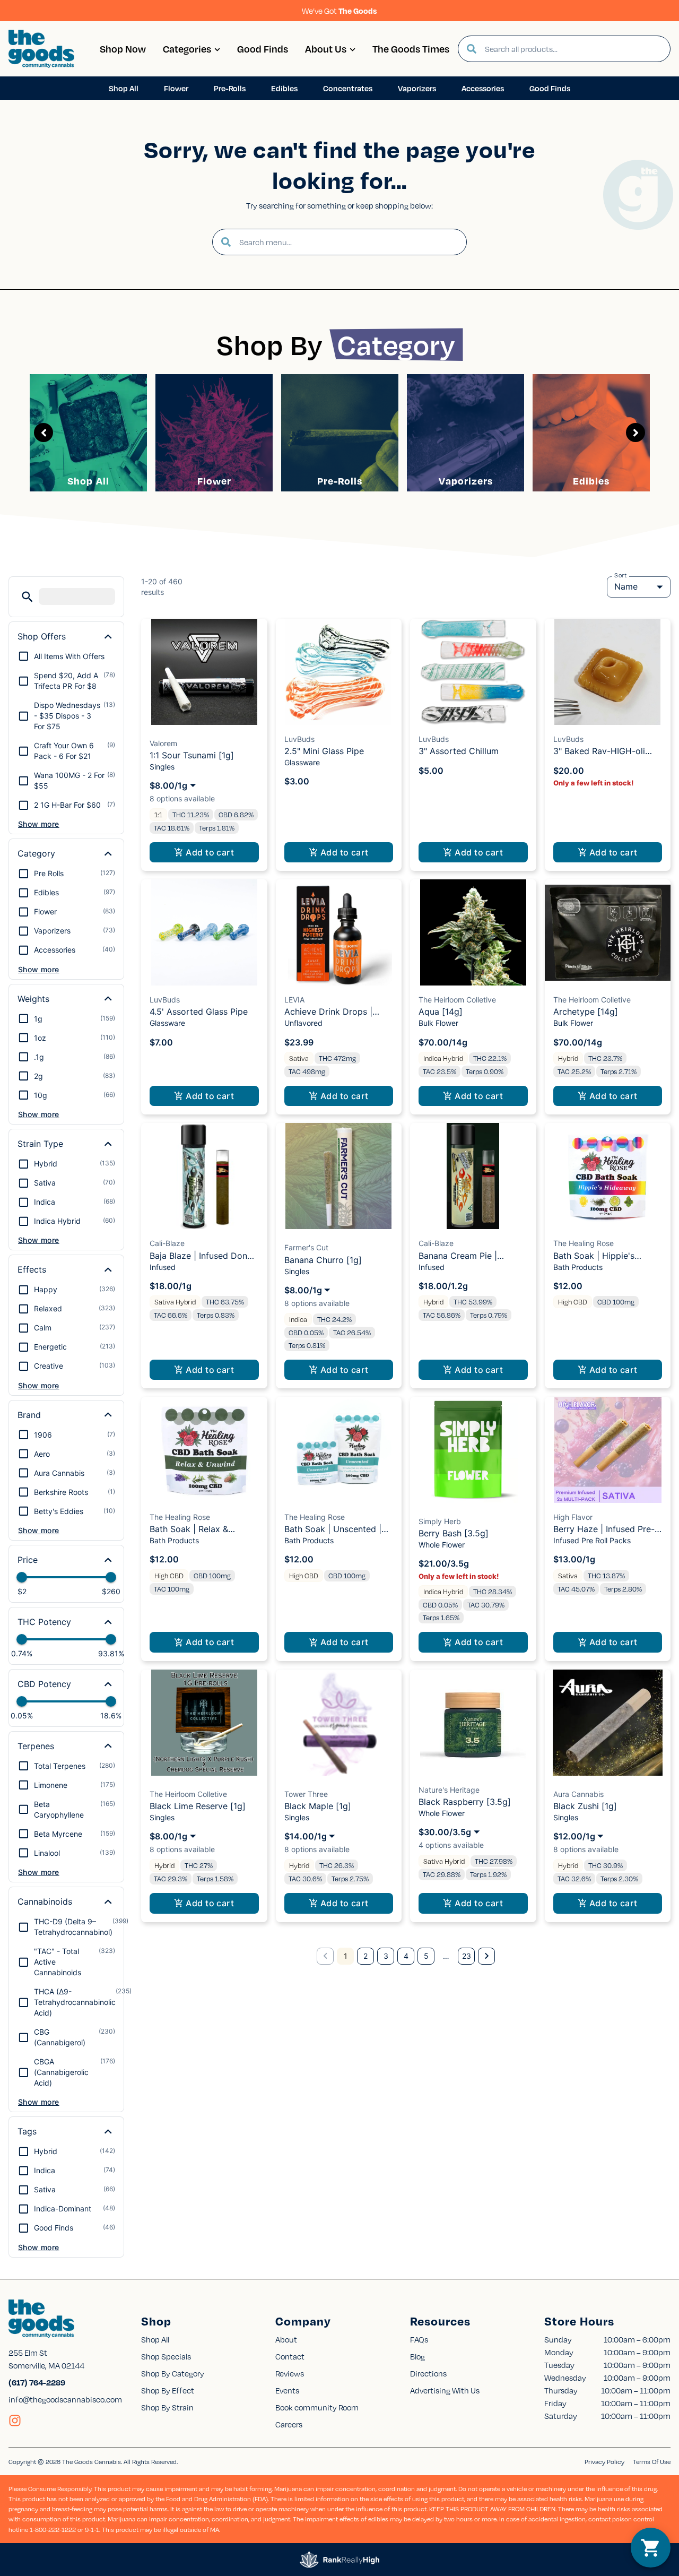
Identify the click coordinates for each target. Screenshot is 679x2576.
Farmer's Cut (306, 1247)
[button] (27, 597)
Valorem (163, 743)
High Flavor (573, 1517)
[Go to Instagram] (15, 2421)
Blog (417, 2356)
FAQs (419, 2339)
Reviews (290, 2373)
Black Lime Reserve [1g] (198, 1806)
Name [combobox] (626, 586)
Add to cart (210, 852)
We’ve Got (339, 11)
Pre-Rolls (340, 481)
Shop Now (123, 49)
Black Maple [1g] (318, 1806)
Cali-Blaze (167, 1243)
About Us (326, 49)
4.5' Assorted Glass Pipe (199, 1012)
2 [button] (365, 1956)
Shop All (88, 481)
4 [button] (406, 1956)
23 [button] (467, 1956)
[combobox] (573, 49)
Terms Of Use (652, 2462)
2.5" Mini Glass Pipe (324, 751)
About (286, 2339)
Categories (187, 49)
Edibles (591, 481)
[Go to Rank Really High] (339, 2560)
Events (287, 2390)
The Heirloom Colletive (457, 1000)
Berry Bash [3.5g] (454, 1533)
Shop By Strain (167, 2407)
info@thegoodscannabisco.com (65, 2399)
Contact (290, 2356)
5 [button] (426, 1956)
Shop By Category (173, 2373)
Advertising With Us (445, 2390)
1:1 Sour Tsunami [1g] (192, 755)
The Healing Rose (584, 1243)
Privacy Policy (604, 2462)
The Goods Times (411, 49)
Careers (289, 2424)
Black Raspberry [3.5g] (465, 1802)
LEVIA (294, 1000)
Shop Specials (166, 2356)
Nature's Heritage (449, 1790)
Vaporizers (466, 481)
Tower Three (306, 1794)
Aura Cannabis (578, 1794)
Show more (39, 824)
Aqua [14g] (441, 1012)
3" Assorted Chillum (459, 751)
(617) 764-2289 (37, 2382)
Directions (428, 2373)
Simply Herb (440, 1521)
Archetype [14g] (586, 1012)
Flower (214, 481)
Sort (621, 575)
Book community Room (317, 2407)
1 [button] (346, 1956)
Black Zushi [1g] (585, 1806)
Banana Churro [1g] (323, 1260)
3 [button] (386, 1956)
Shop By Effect (168, 2390)
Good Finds (263, 49)
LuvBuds (299, 739)
